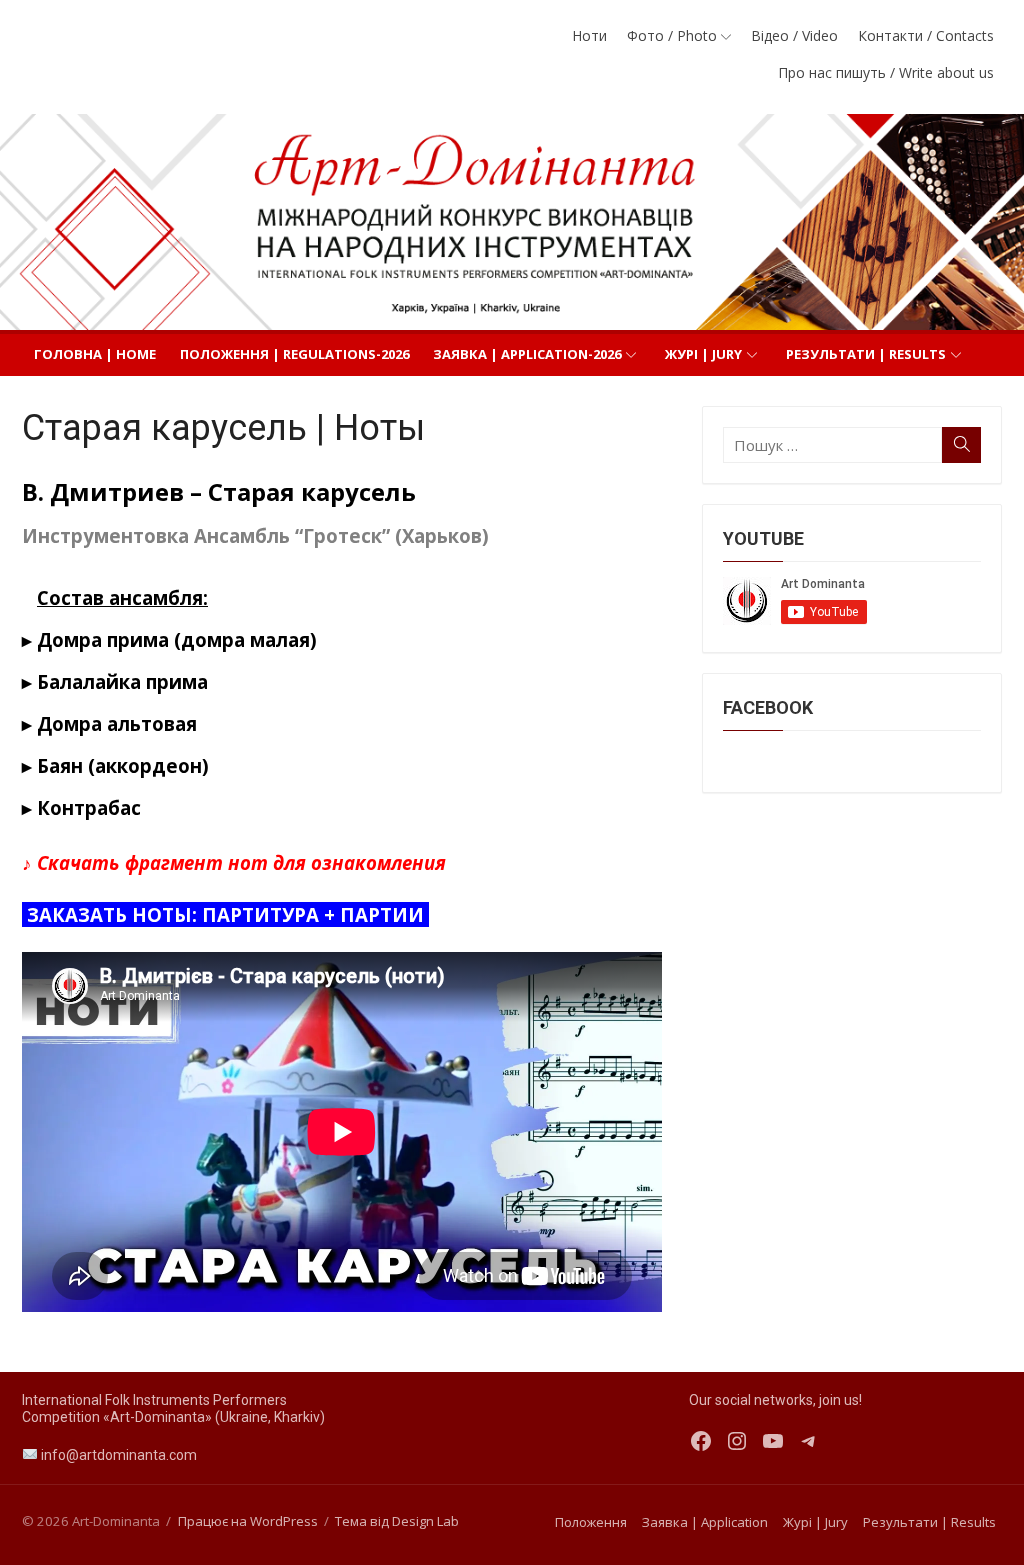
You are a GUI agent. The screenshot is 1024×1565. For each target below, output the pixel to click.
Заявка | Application (705, 1522)
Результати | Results (866, 354)
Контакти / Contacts (926, 35)
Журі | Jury (703, 354)
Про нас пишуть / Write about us (886, 72)
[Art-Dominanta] (512, 222)
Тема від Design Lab (397, 1521)
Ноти (589, 35)
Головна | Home (95, 354)
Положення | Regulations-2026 (294, 354)
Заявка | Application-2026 (527, 354)
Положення (591, 1522)
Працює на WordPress (248, 1521)
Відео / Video (794, 35)
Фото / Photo (672, 35)
